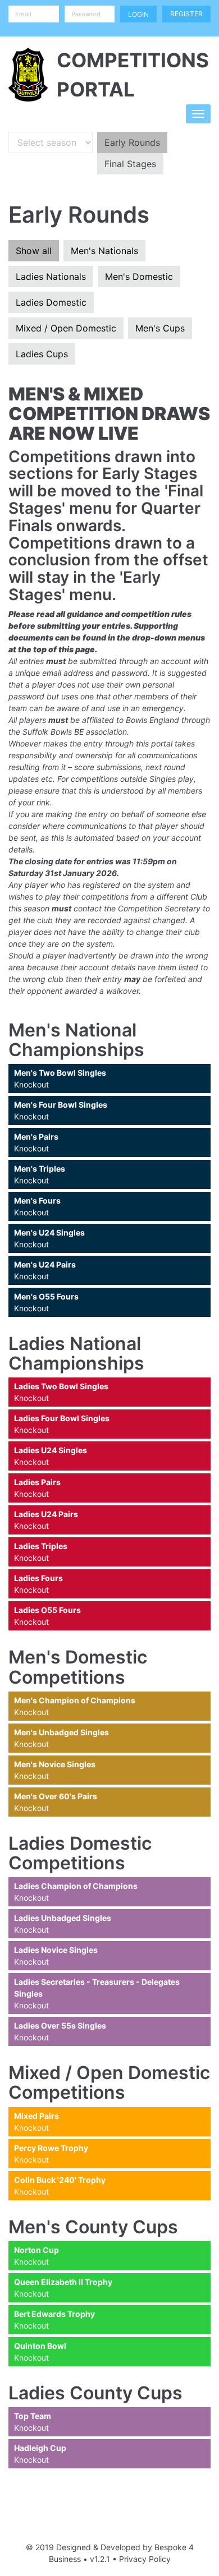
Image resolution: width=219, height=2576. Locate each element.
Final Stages (130, 164)
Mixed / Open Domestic (66, 328)
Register (186, 14)
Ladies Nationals (51, 277)
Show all (34, 251)
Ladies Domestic (51, 302)
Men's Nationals (104, 251)
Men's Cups (160, 328)
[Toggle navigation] (198, 114)
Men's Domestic (139, 277)
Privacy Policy (145, 2559)
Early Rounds (132, 142)
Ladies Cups (42, 354)
